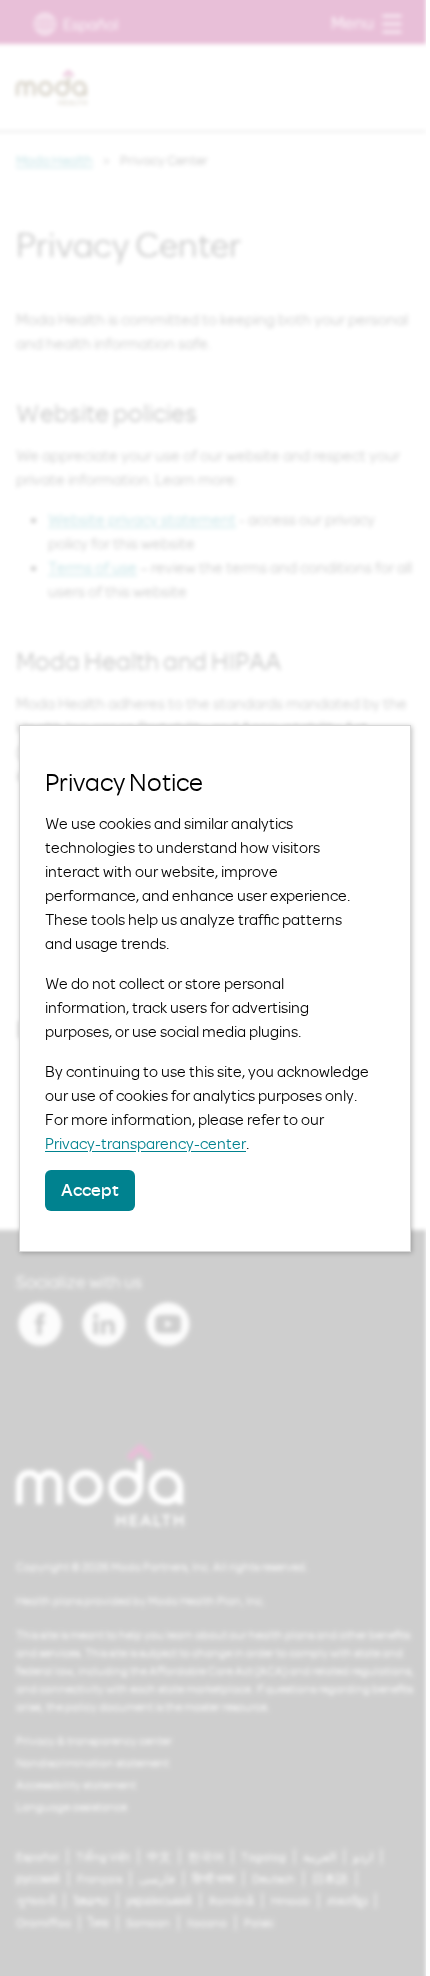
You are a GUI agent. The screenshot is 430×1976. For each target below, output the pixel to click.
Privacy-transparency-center (145, 1143)
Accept (90, 1189)
